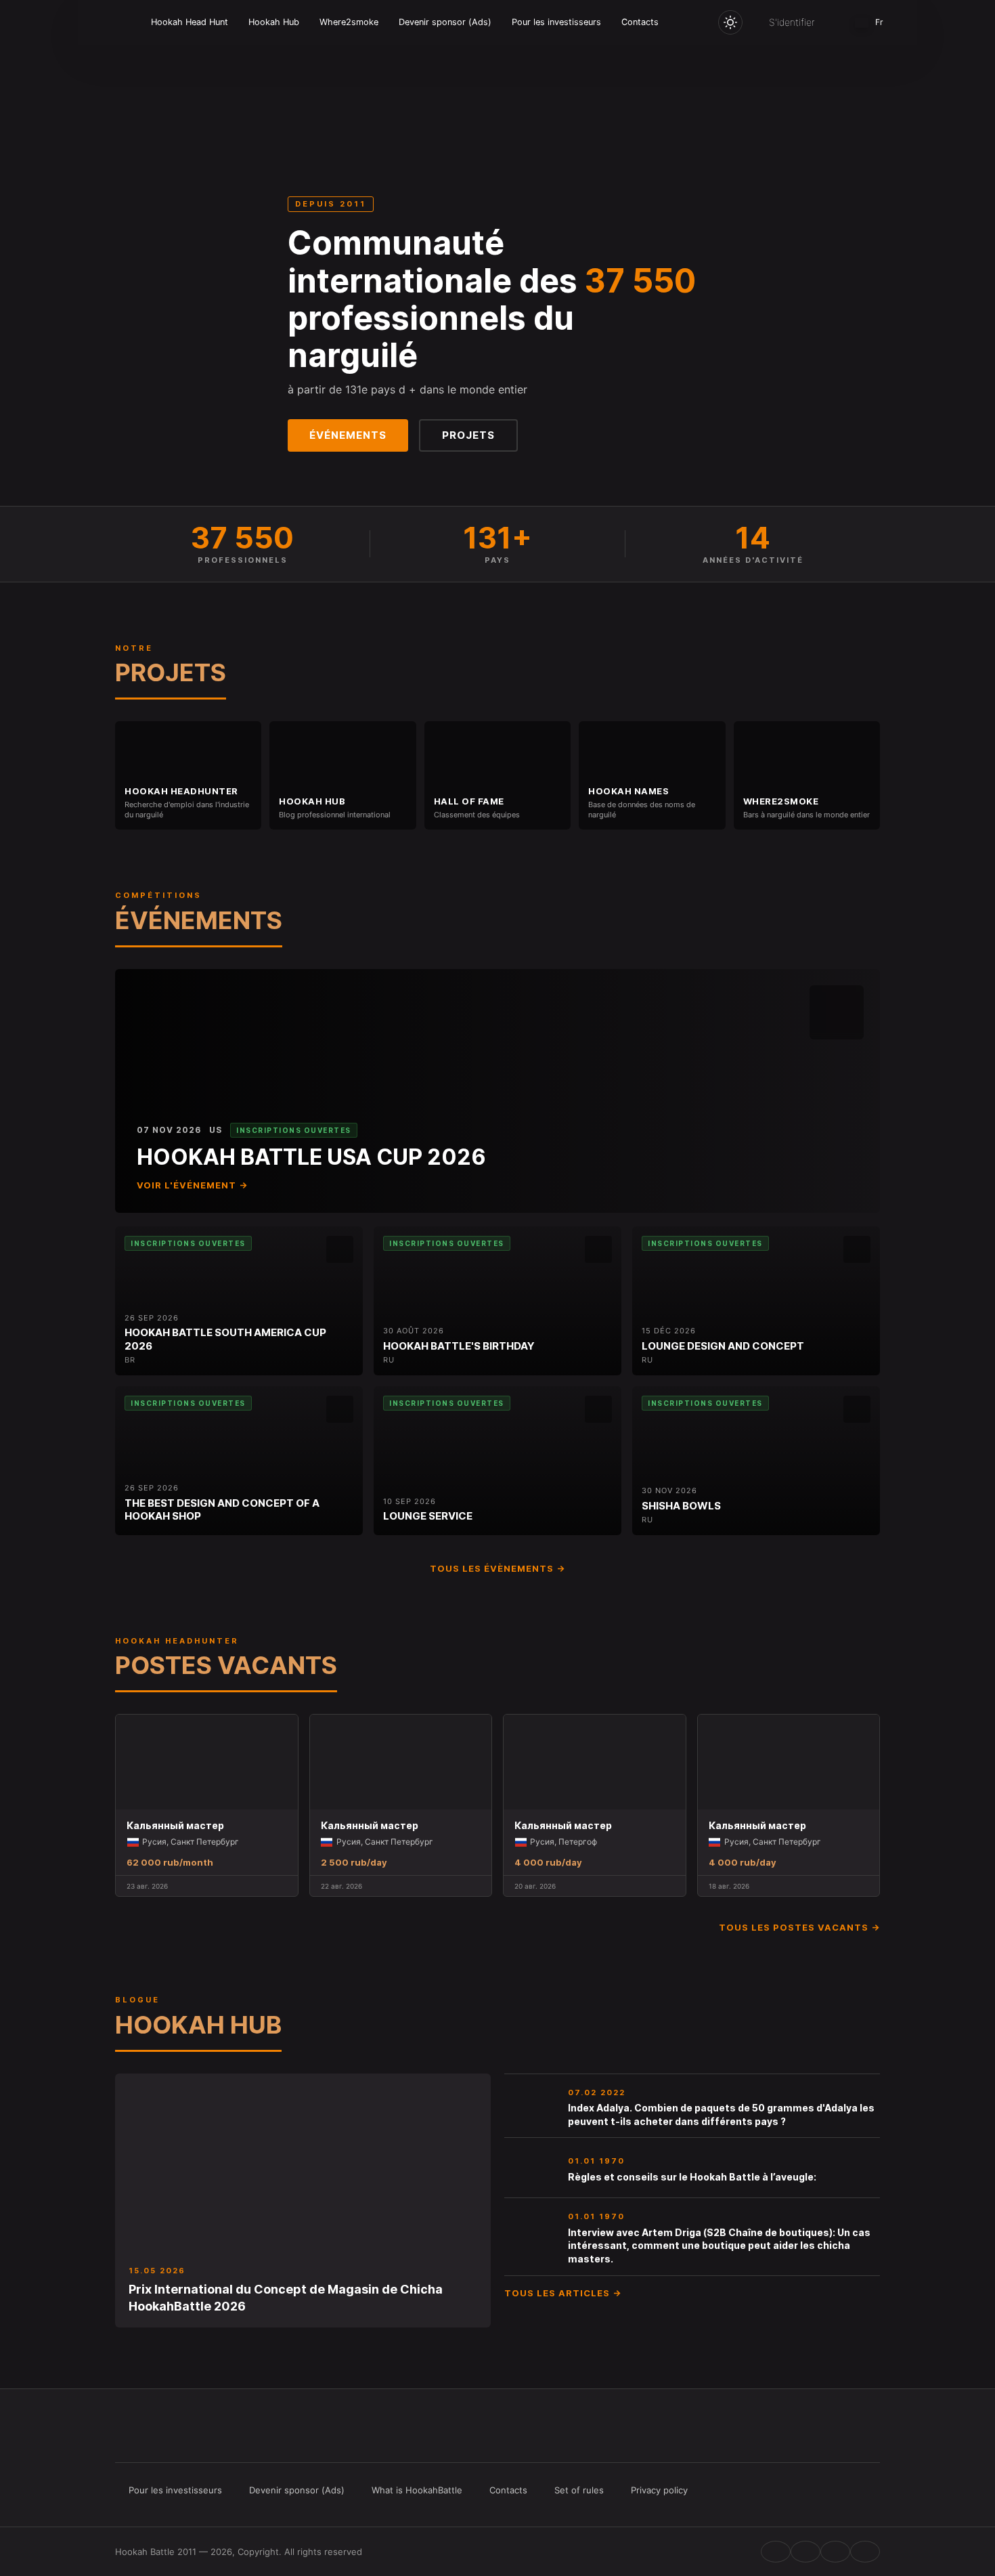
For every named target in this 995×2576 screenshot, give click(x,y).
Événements (348, 435)
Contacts (640, 22)
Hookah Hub (274, 22)
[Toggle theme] (730, 22)
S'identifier (792, 22)
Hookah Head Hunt (190, 22)
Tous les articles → (563, 2293)
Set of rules (579, 2490)
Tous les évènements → (497, 1568)
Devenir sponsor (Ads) (445, 22)
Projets (468, 435)
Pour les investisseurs (556, 22)
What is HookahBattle (417, 2490)
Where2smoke (349, 22)
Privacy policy (659, 2490)
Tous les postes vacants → (799, 1927)
